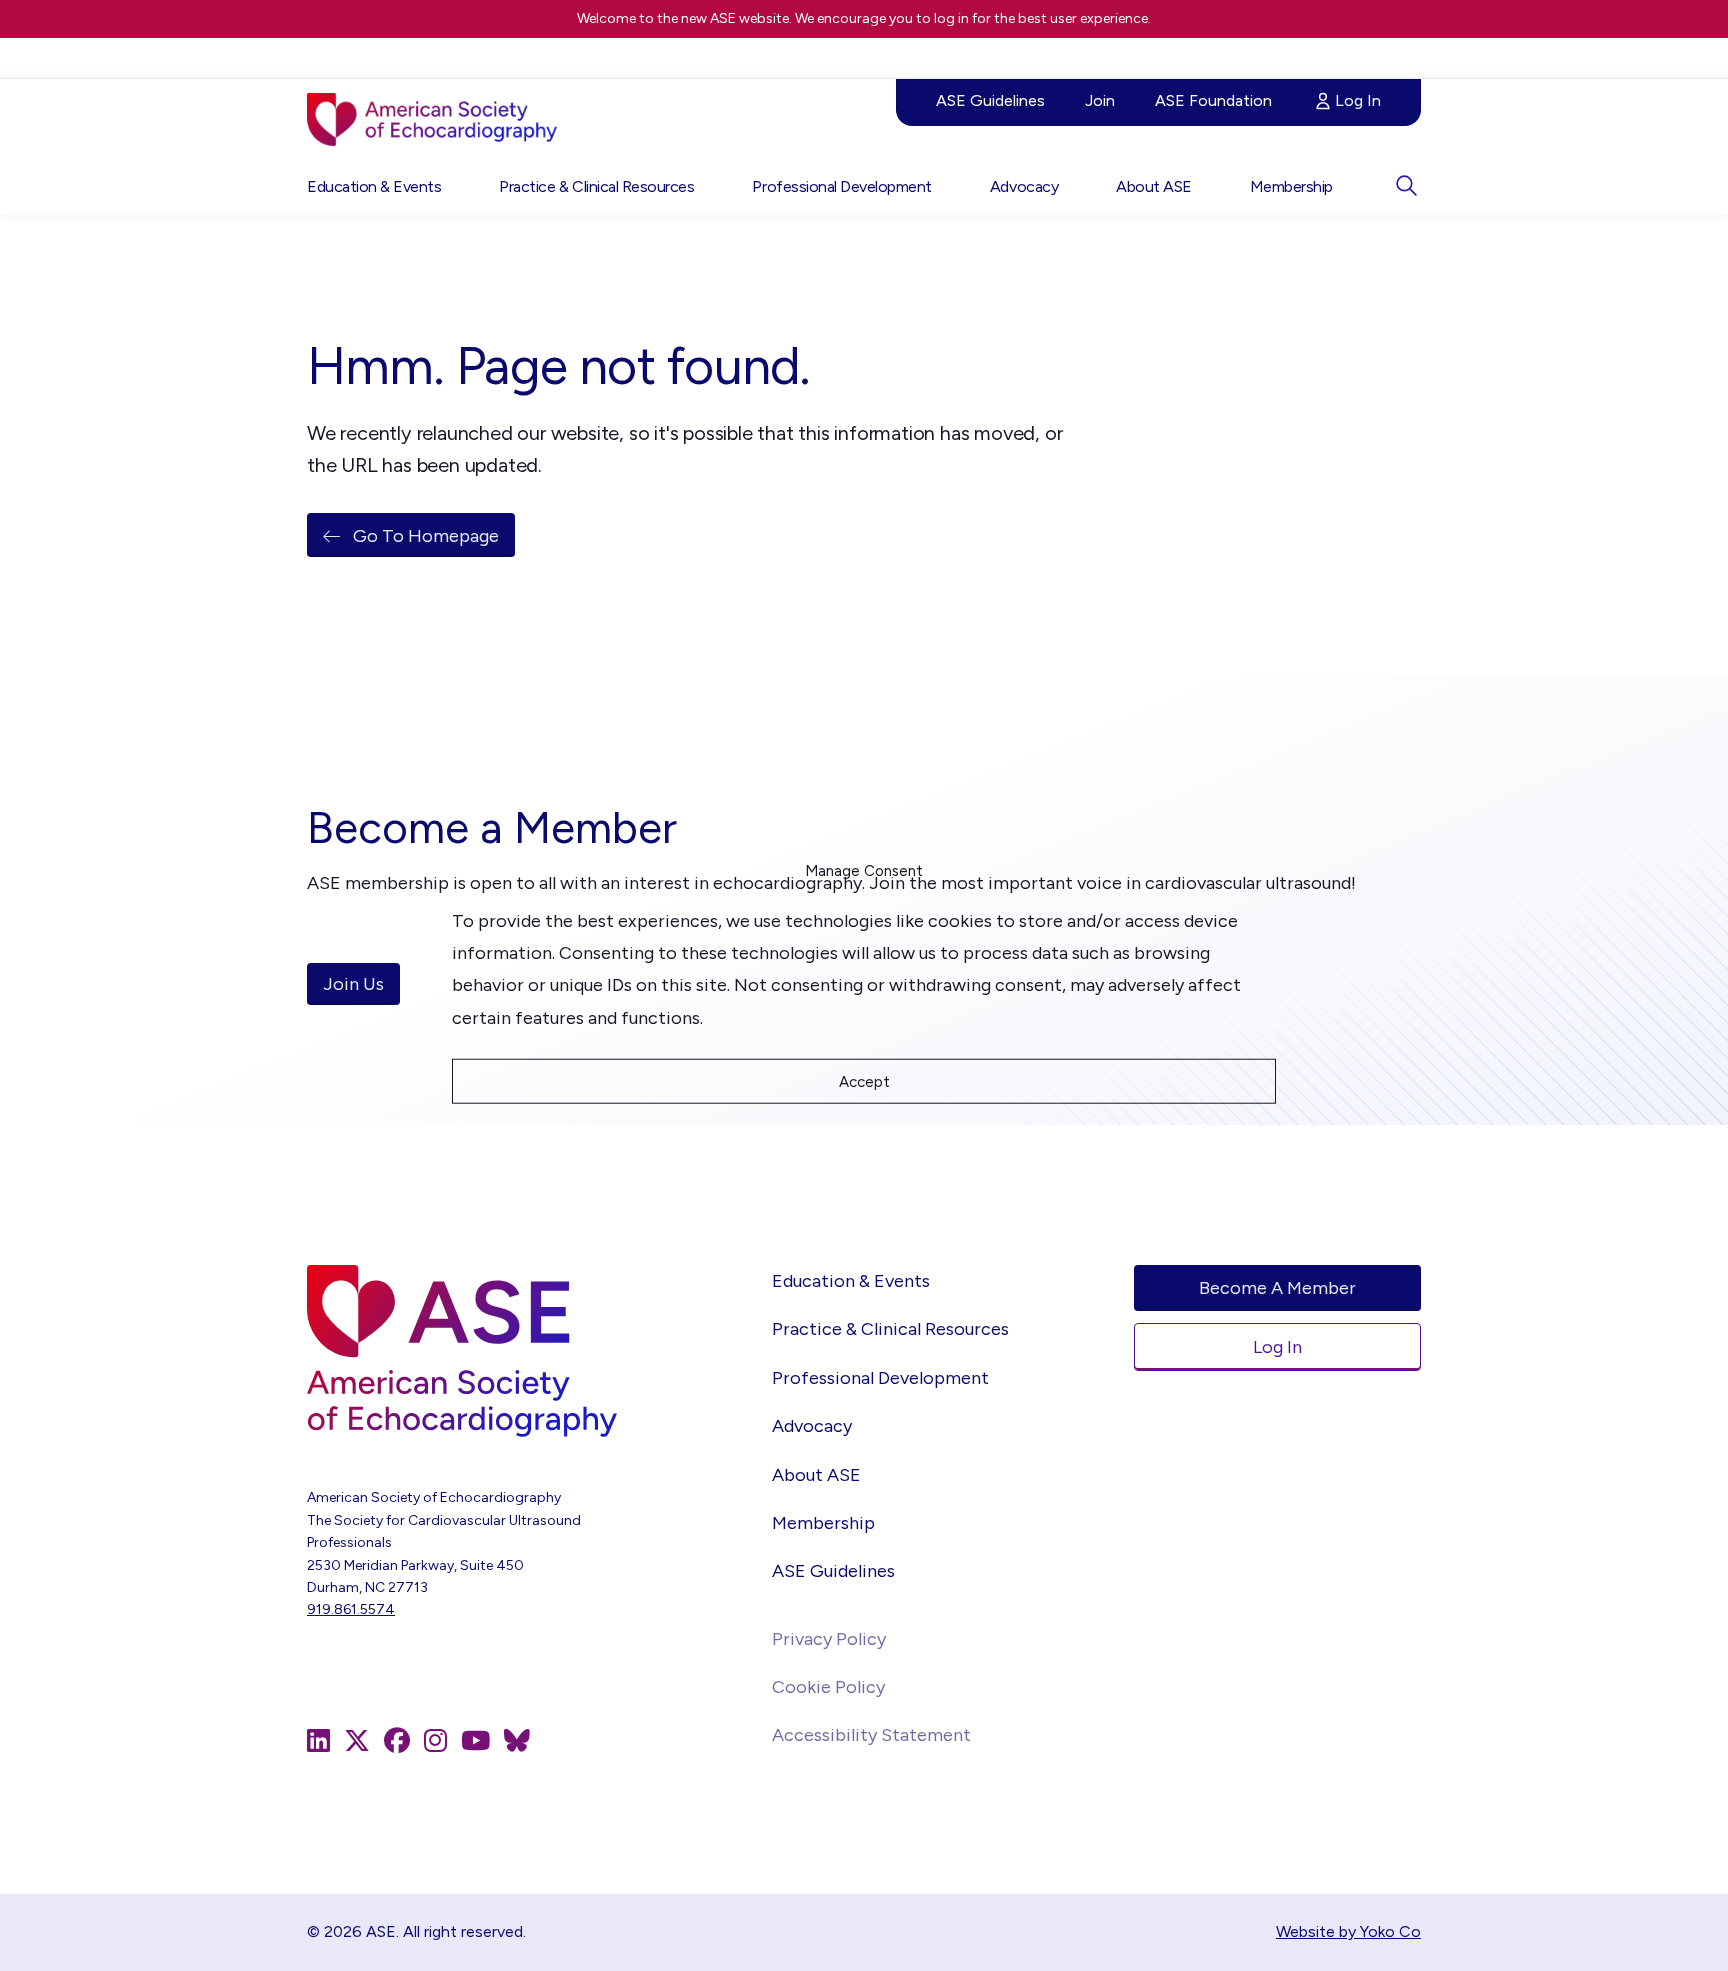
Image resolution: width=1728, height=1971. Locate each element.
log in (951, 18)
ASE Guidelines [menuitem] (990, 100)
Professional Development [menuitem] (841, 186)
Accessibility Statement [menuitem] (871, 1735)
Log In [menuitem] (1358, 100)
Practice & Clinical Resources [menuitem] (596, 186)
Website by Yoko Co (1348, 1931)
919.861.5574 (351, 1609)
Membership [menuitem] (1291, 186)
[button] (1406, 185)
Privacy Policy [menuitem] (829, 1639)
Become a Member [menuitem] (1277, 1288)
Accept (864, 1081)
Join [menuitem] (1100, 100)
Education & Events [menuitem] (374, 186)
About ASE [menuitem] (1154, 186)
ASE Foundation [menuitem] (1213, 100)
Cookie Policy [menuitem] (828, 1687)
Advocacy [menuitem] (1024, 186)
